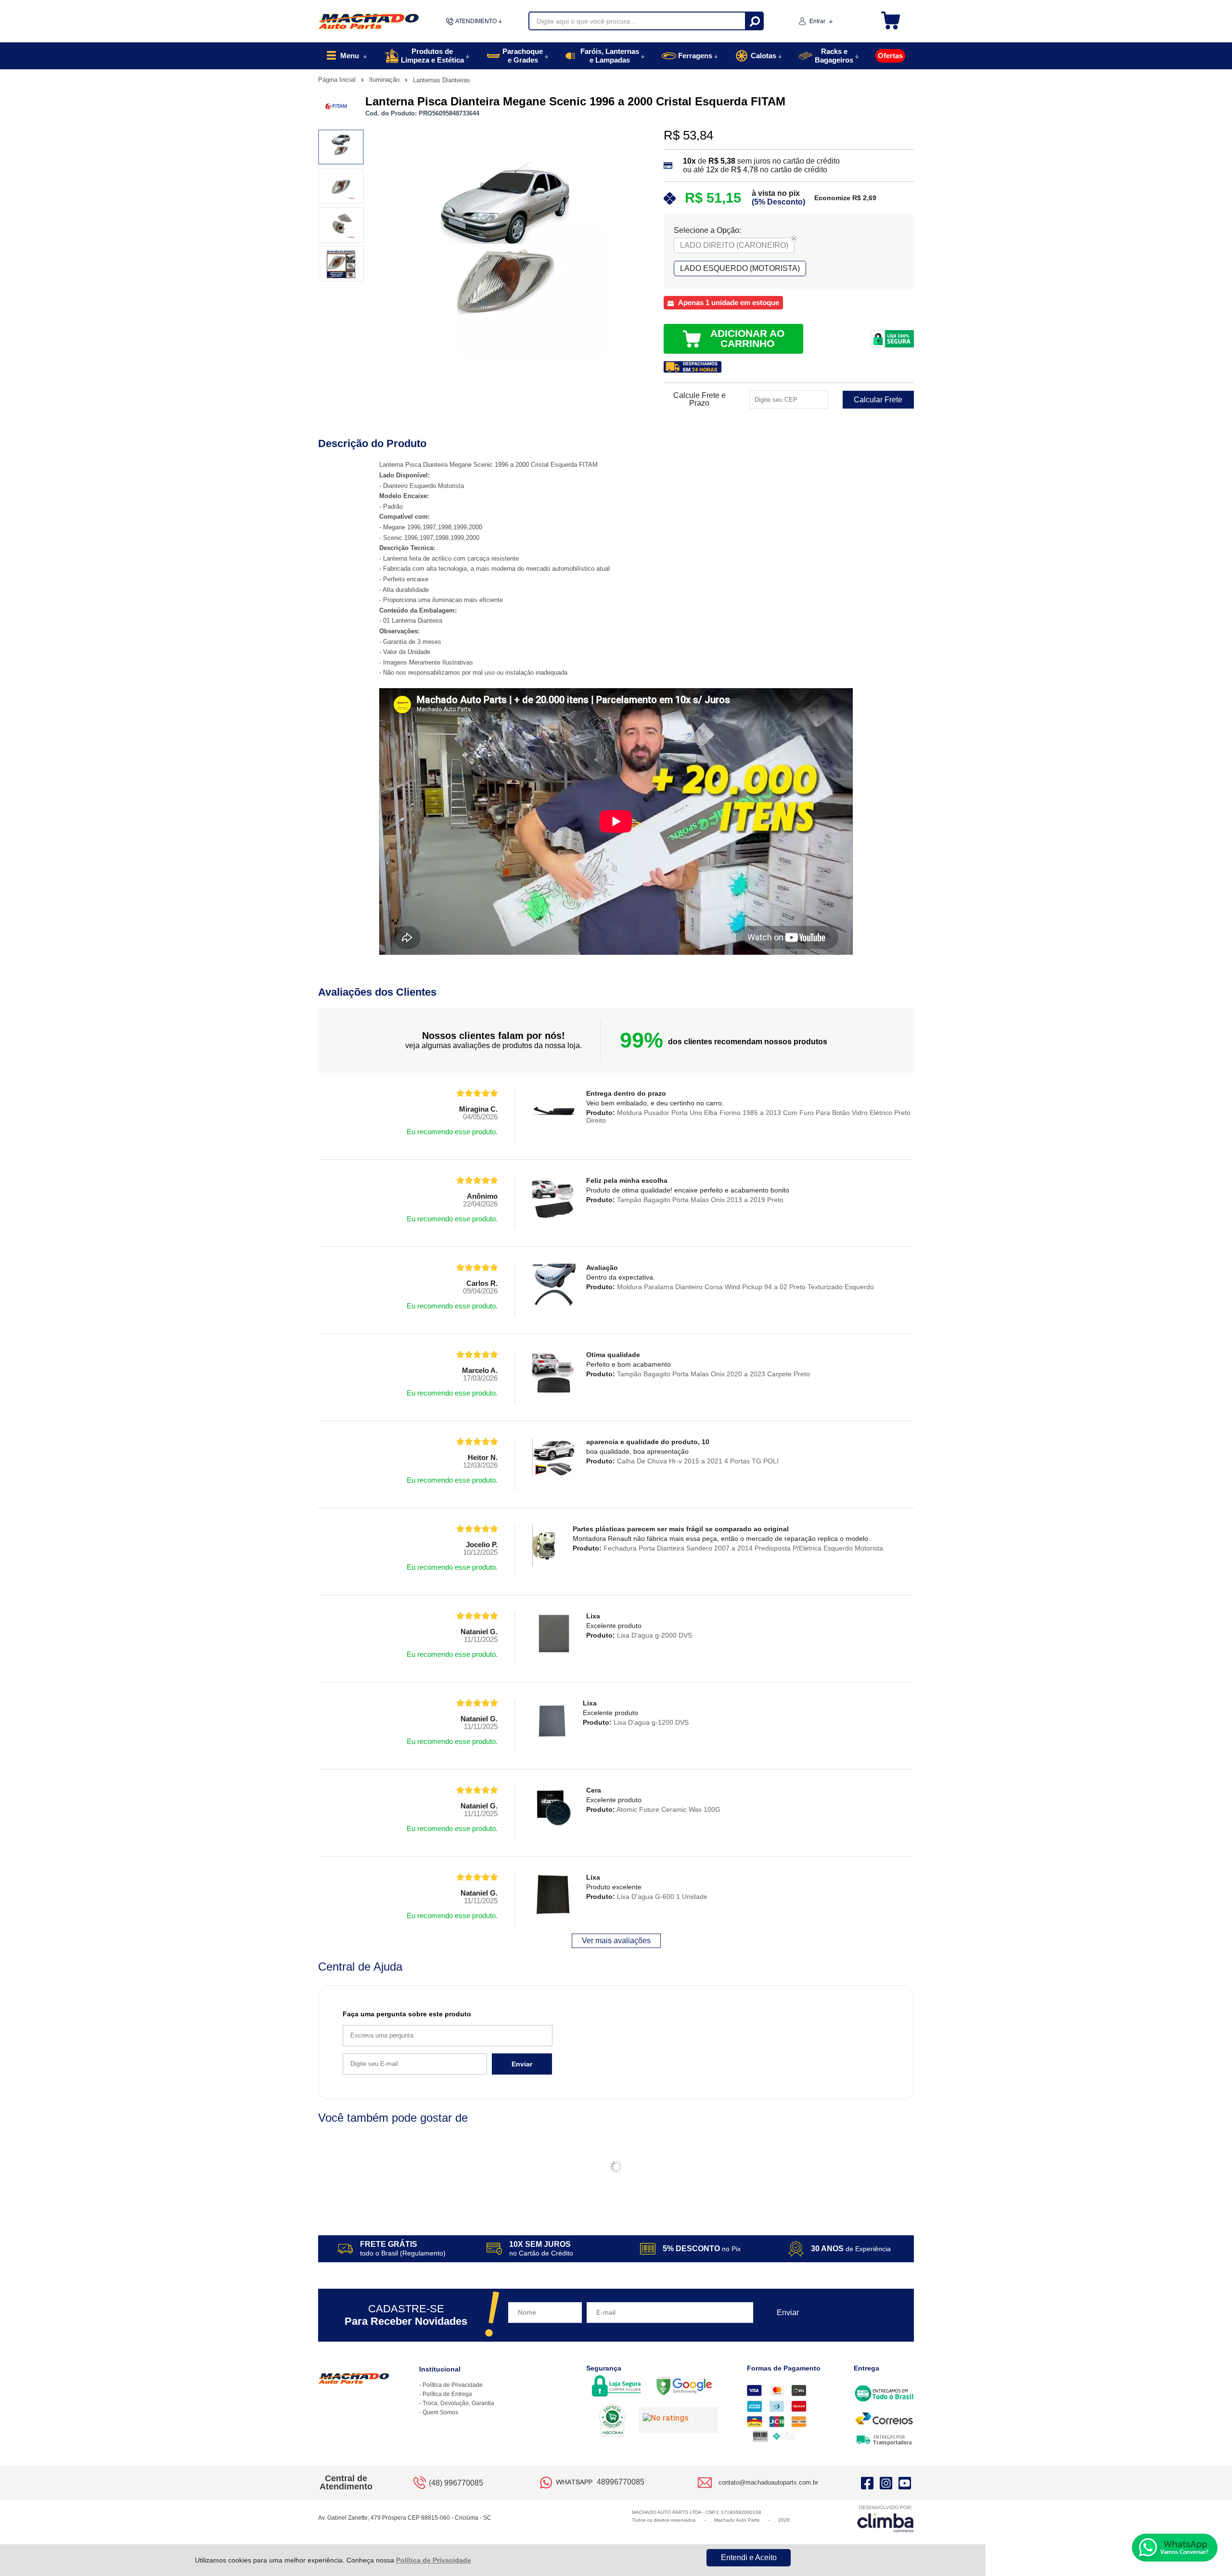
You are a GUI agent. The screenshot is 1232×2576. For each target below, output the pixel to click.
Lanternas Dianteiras (442, 80)
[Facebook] (867, 2483)
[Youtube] (905, 2483)
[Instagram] (886, 2483)
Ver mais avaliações (616, 1941)
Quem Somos (440, 2412)
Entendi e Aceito (749, 2557)
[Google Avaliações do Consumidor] (678, 2420)
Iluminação (385, 80)
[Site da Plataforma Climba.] (885, 2518)
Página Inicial (338, 80)
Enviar (522, 2064)
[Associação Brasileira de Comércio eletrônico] (612, 2421)
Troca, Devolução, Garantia (458, 2403)
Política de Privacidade (434, 2560)
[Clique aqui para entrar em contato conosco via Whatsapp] (1175, 2548)
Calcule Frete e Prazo (699, 399)
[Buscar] (754, 21)
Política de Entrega (447, 2394)
